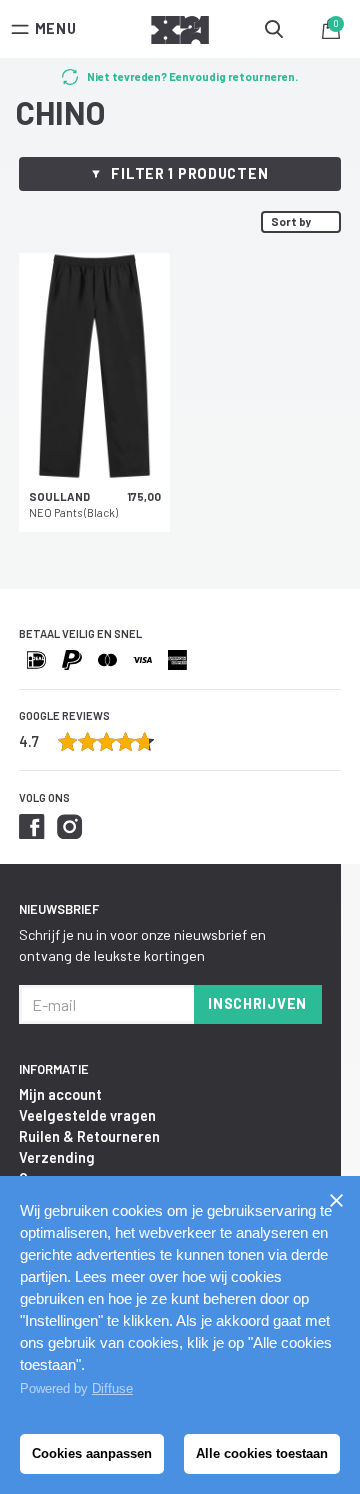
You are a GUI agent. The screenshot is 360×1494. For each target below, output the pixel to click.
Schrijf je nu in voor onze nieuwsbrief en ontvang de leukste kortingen (142, 945)
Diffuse (112, 1388)
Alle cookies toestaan (262, 1453)
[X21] (180, 33)
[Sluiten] (336, 1200)
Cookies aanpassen (92, 1453)
